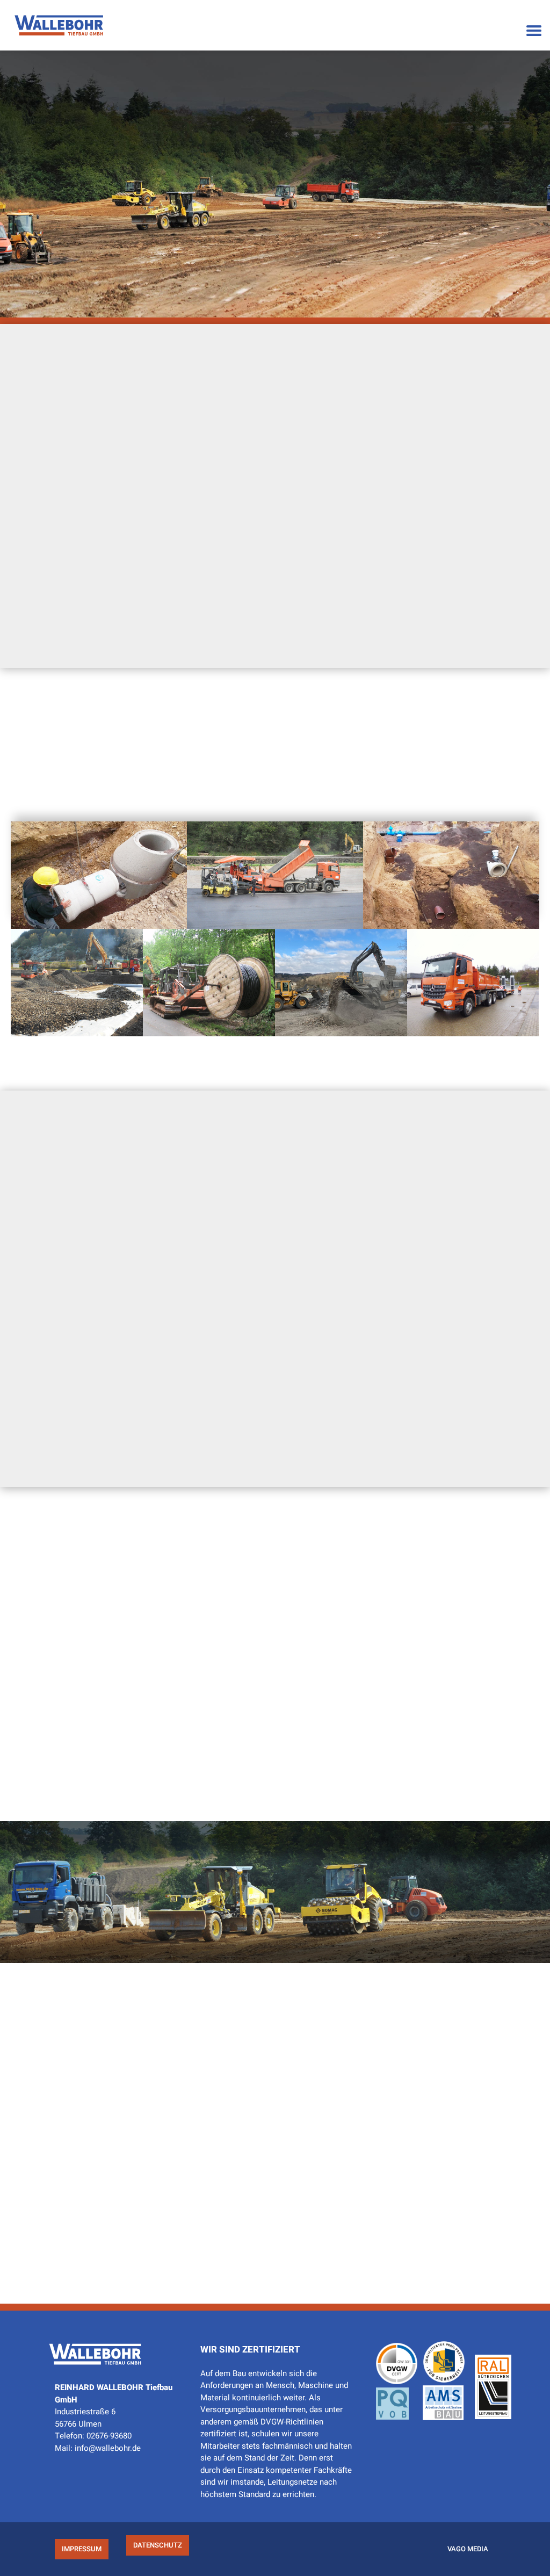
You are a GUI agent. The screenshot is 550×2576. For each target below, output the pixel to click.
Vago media (468, 2549)
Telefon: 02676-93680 (93, 2436)
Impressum (82, 2549)
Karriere (331, 601)
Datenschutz (158, 2545)
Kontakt (220, 601)
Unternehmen (334, 1755)
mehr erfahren (99, 907)
